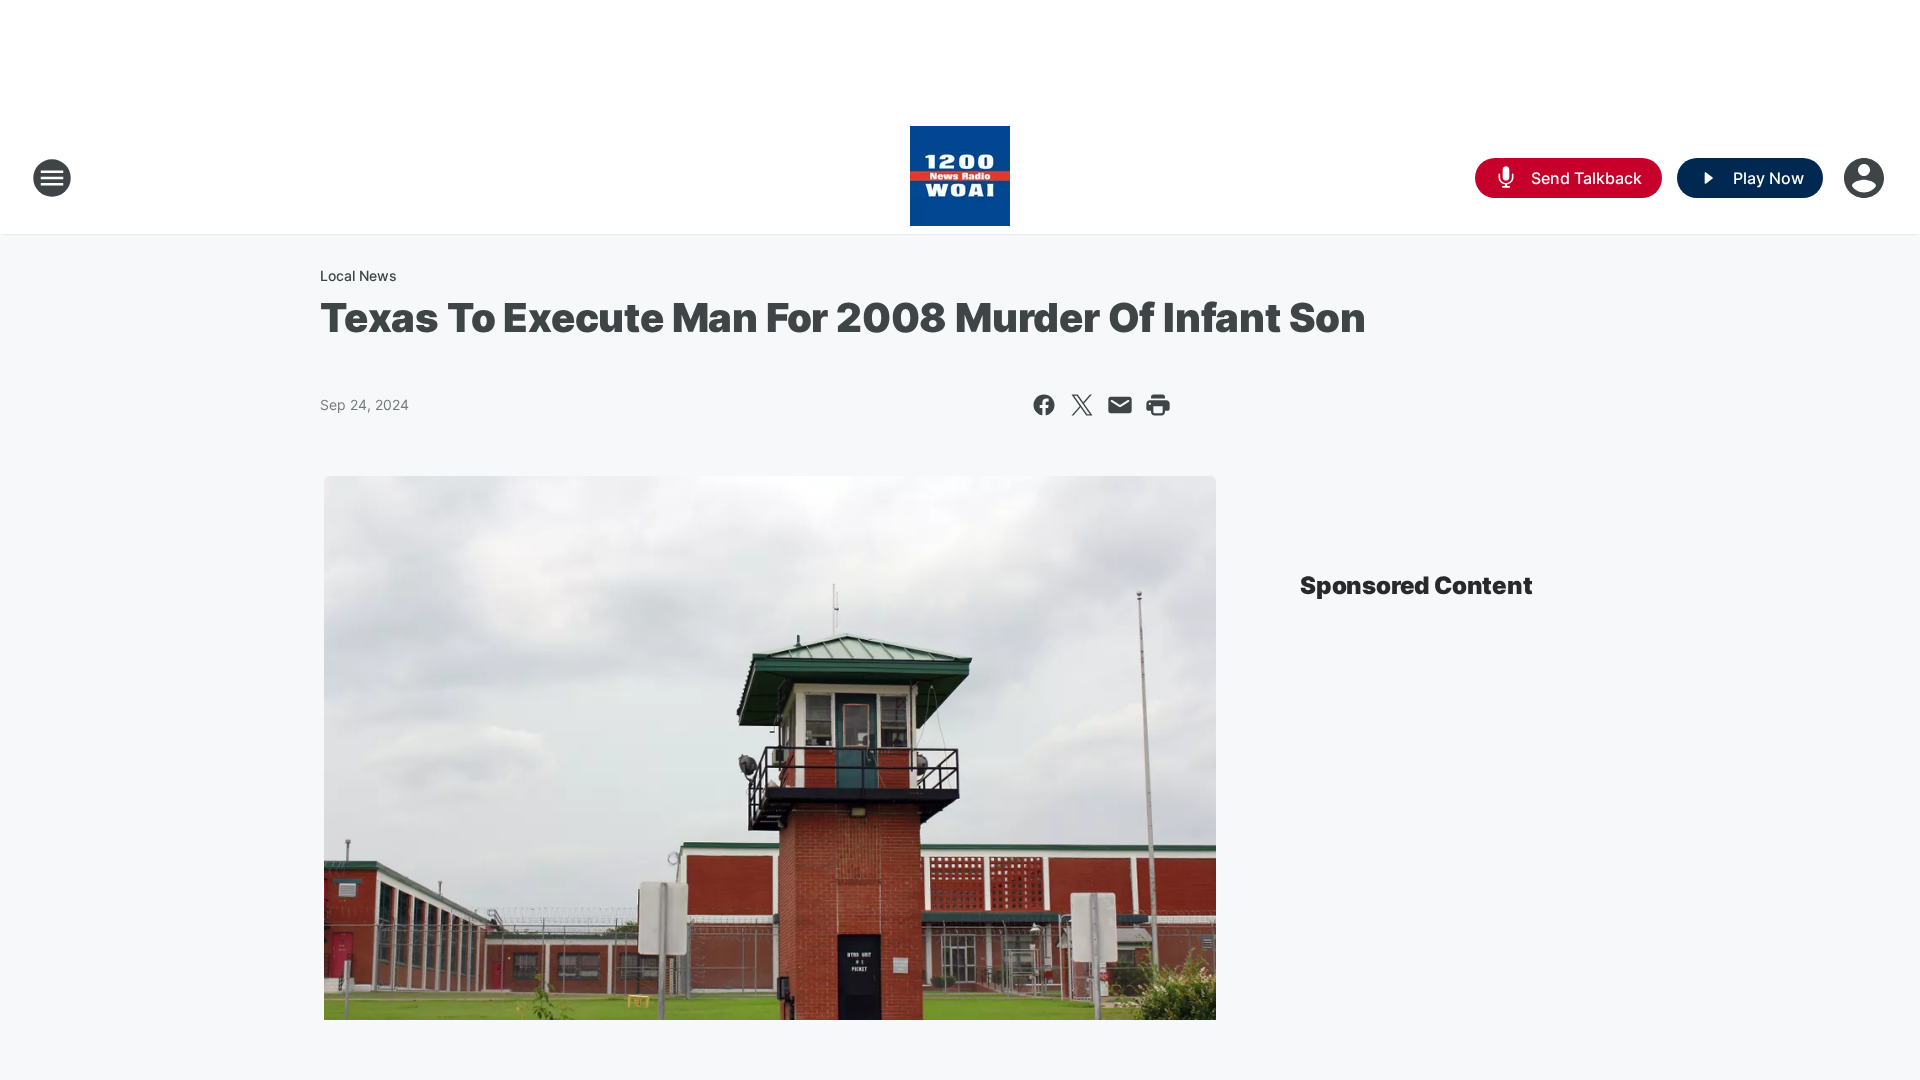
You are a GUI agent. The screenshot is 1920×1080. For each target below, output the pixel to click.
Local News (358, 275)
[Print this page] (1158, 405)
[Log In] (1866, 178)
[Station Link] (960, 178)
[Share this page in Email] (1120, 405)
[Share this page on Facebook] (1044, 405)
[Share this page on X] (1082, 405)
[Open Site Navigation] (52, 178)
